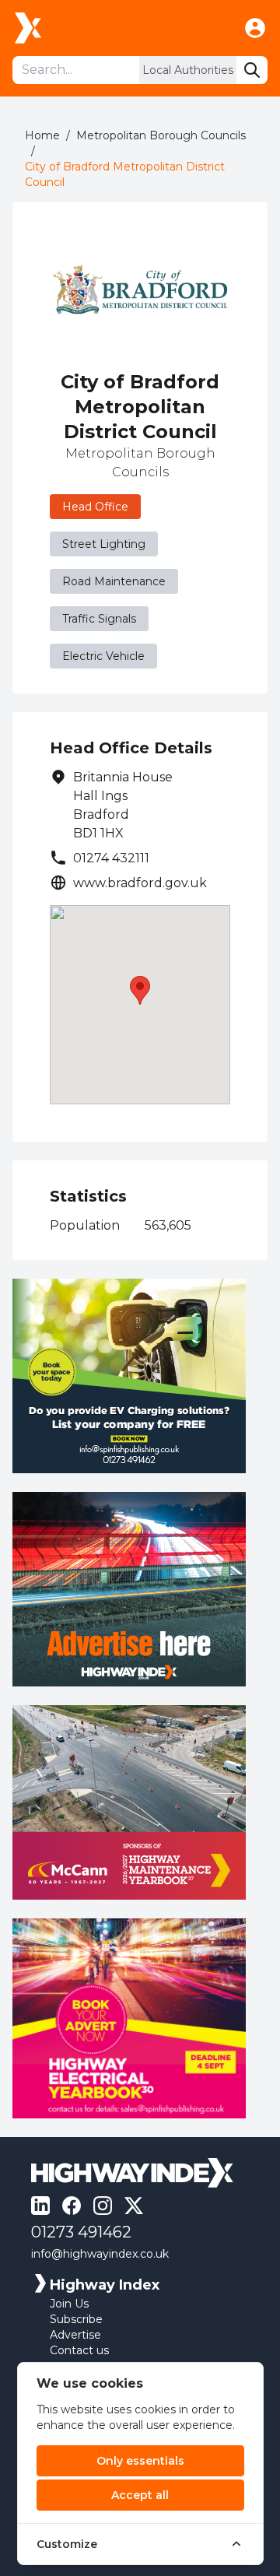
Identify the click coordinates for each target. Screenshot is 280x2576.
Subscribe (76, 2319)
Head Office (95, 507)
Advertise (75, 2335)
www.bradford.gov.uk (140, 883)
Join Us (69, 2304)
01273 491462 (81, 2232)
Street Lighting (104, 544)
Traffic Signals (99, 619)
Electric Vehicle (103, 656)
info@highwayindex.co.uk (100, 2254)
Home (42, 135)
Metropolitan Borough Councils (161, 135)
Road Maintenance (114, 581)
